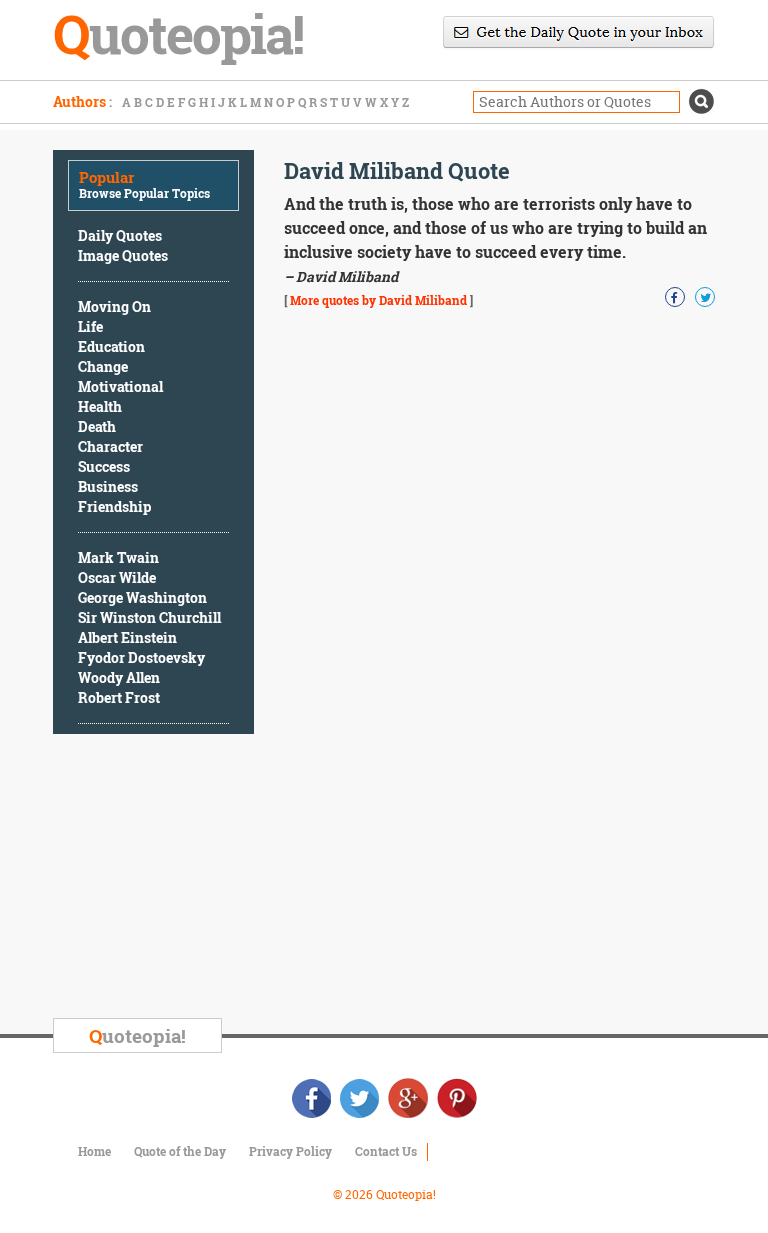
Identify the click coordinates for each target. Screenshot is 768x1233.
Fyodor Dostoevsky (141, 657)
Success (104, 466)
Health (100, 406)
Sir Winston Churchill (149, 617)
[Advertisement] (203, 879)
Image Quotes (123, 255)
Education (111, 346)
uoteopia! (137, 1035)
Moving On (114, 306)
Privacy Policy (290, 1151)
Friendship (114, 506)
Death (97, 426)
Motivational (120, 386)
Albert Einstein (127, 637)
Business (108, 486)
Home (94, 1151)
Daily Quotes (120, 235)
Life (90, 326)
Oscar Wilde (117, 577)
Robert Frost (119, 697)
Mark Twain (118, 557)
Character (110, 446)
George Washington (142, 597)
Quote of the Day (180, 1151)
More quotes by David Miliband (378, 300)
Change (103, 366)
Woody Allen (119, 677)
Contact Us (386, 1151)
